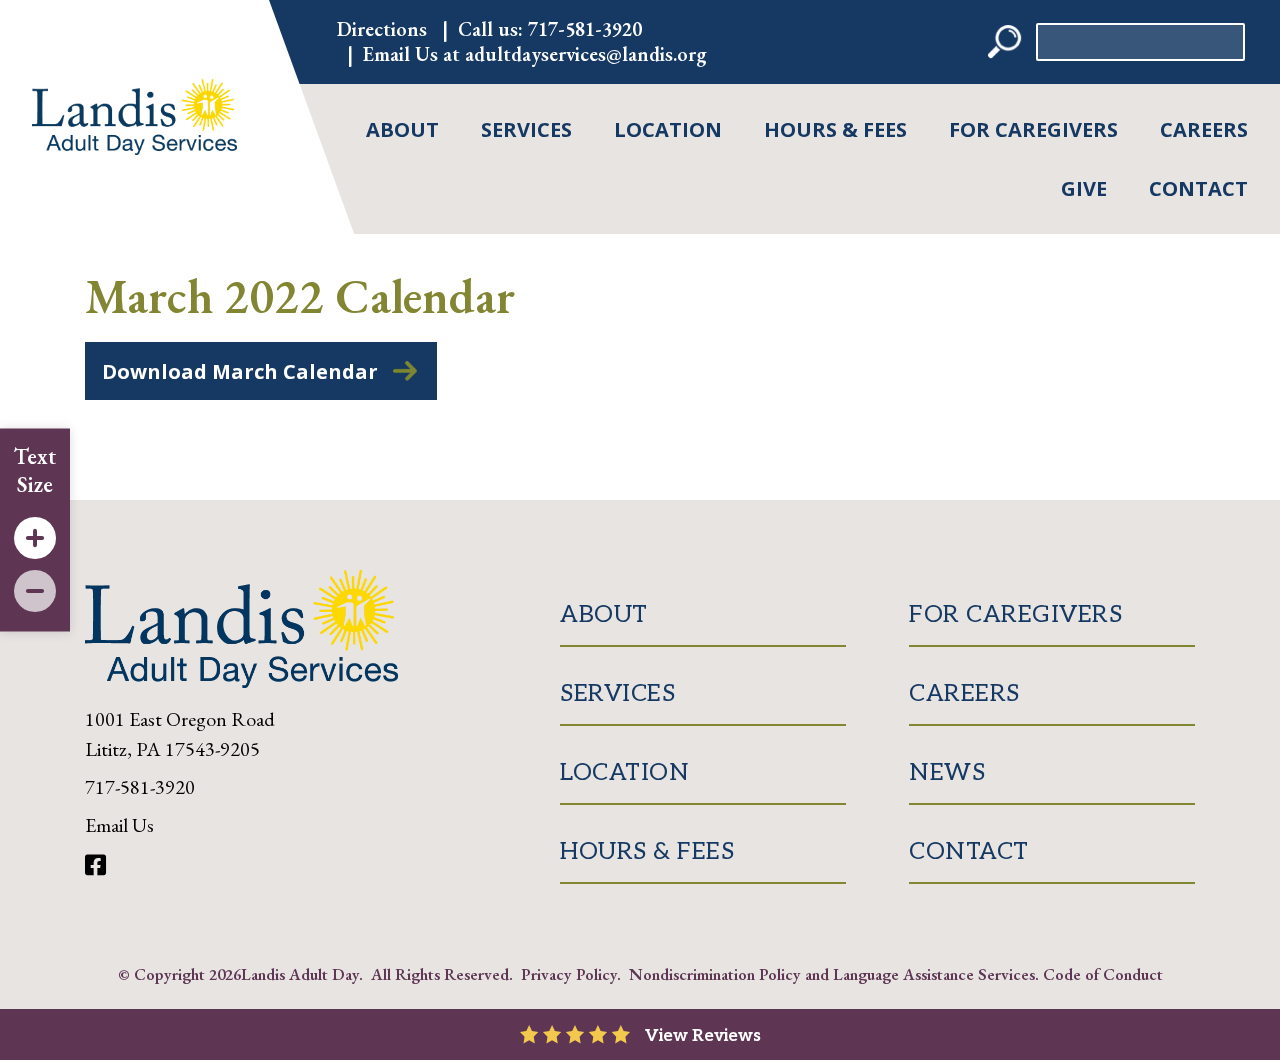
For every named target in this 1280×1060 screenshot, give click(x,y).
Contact (1198, 188)
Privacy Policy (569, 974)
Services (526, 129)
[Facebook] (95, 865)
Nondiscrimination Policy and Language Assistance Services (832, 974)
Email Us (119, 825)
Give (1084, 188)
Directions (382, 29)
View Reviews (703, 1036)
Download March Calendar (240, 371)
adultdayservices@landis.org (586, 54)
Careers (1204, 129)
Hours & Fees (835, 129)
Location (668, 129)
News (947, 772)
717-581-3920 (585, 29)
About (402, 129)
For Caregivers (1033, 129)
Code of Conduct (1103, 974)
